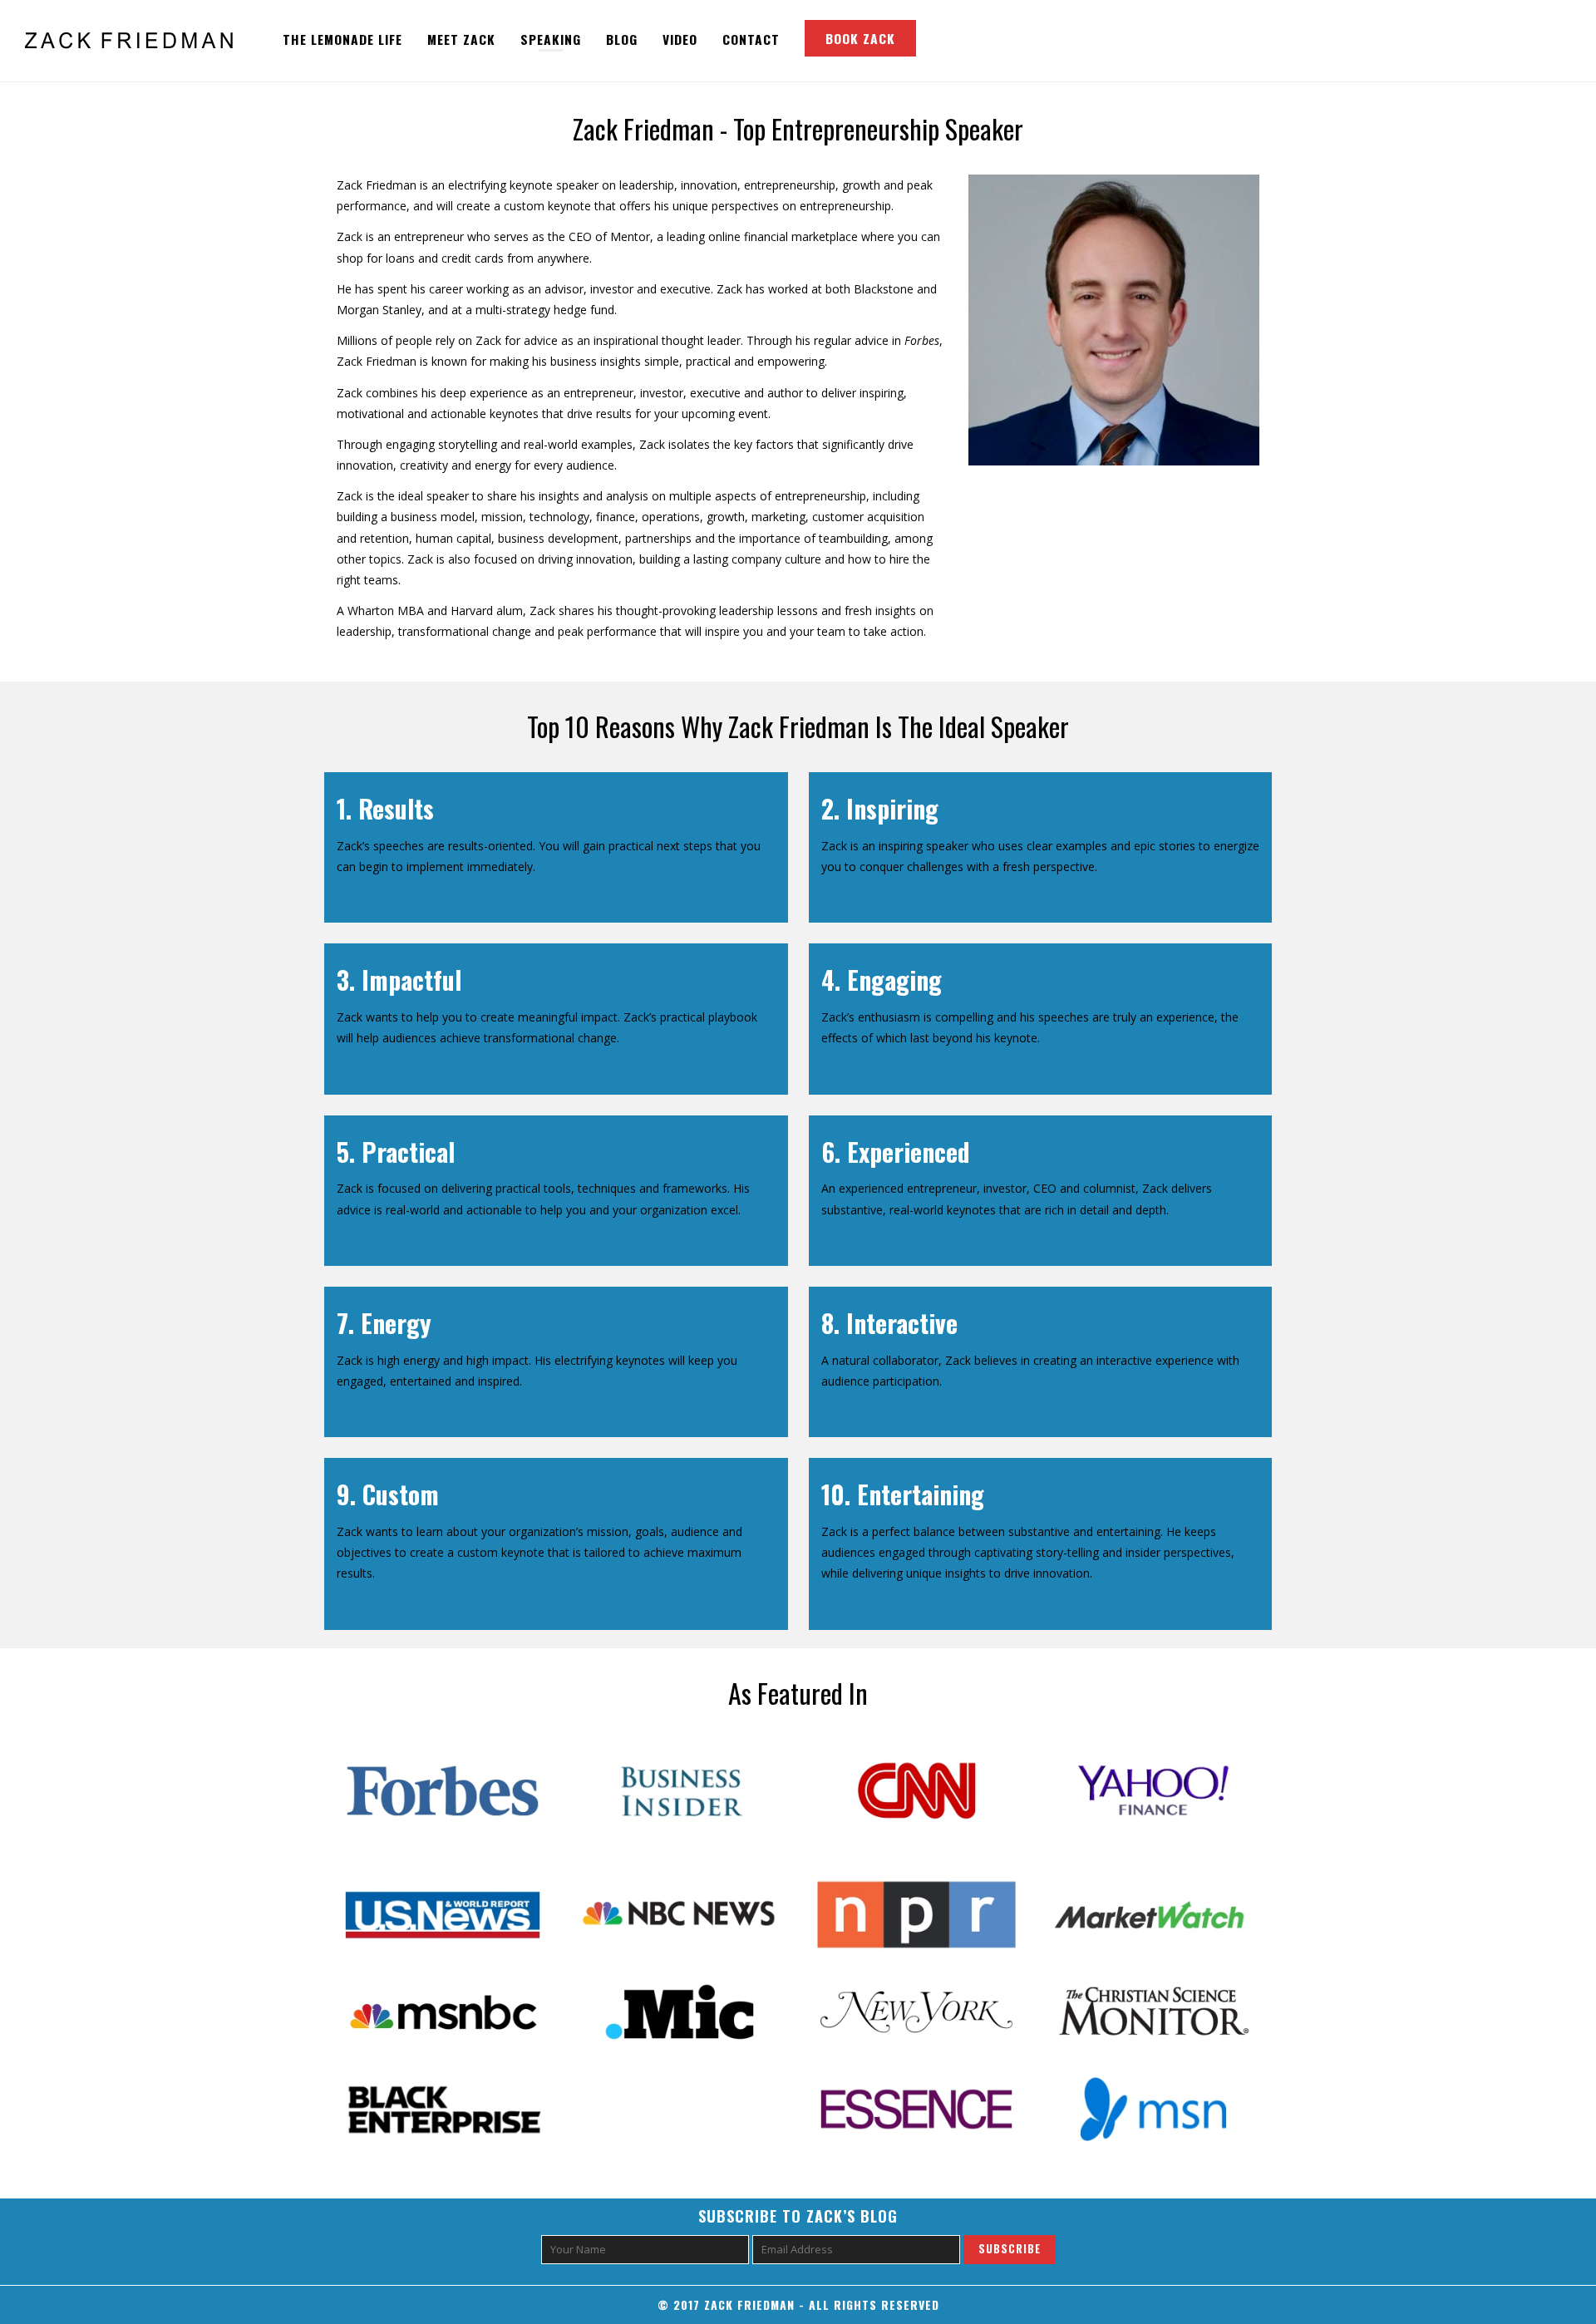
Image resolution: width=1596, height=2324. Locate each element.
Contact (751, 39)
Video (680, 39)
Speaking (551, 39)
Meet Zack (461, 39)
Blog (622, 39)
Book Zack (860, 38)
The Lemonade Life (342, 39)
